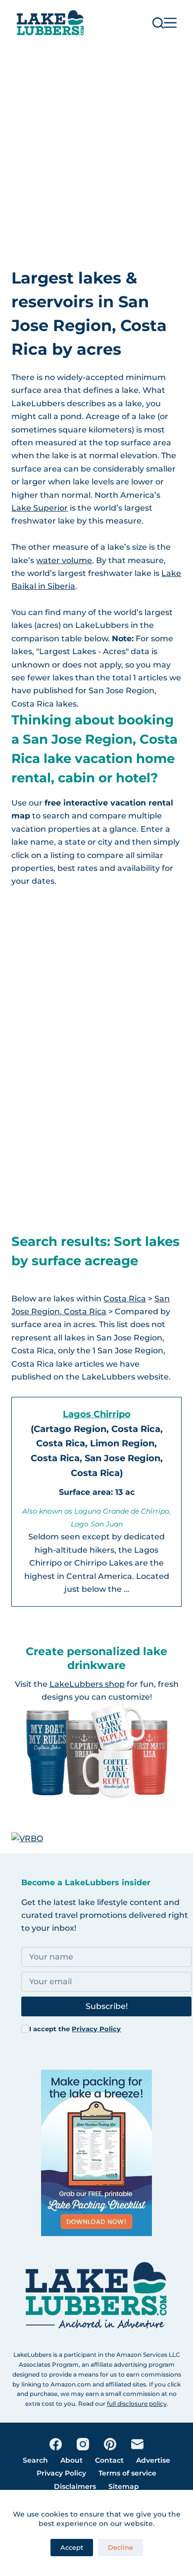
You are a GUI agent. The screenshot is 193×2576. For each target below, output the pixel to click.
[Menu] (170, 23)
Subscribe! (107, 2006)
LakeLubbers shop (87, 1684)
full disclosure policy (137, 2404)
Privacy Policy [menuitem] (61, 2473)
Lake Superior (40, 508)
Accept (72, 2547)
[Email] (137, 2444)
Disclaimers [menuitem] (75, 2486)
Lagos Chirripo (97, 1414)
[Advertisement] (96, 147)
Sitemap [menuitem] (124, 2486)
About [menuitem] (72, 2460)
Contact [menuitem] (109, 2460)
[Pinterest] (110, 2444)
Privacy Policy (96, 2029)
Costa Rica (125, 1299)
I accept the (75, 2029)
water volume (64, 560)
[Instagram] (83, 2444)
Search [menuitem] (35, 2460)
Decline (121, 2547)
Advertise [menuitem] (153, 2460)
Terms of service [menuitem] (127, 2473)
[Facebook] (56, 2444)
